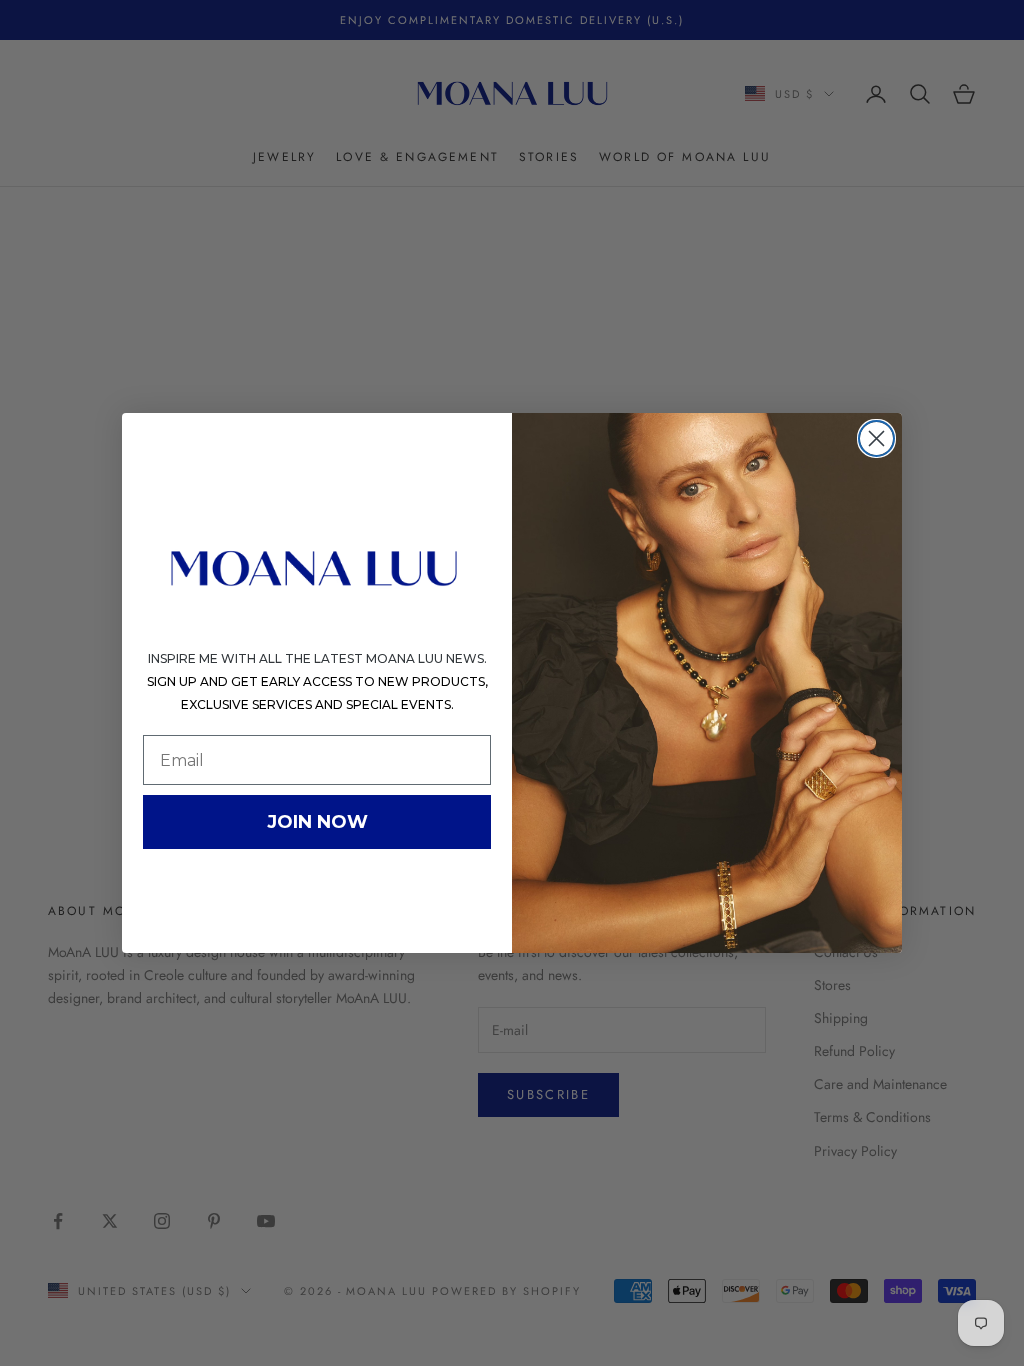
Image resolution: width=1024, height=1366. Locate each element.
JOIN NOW (317, 822)
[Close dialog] (876, 438)
